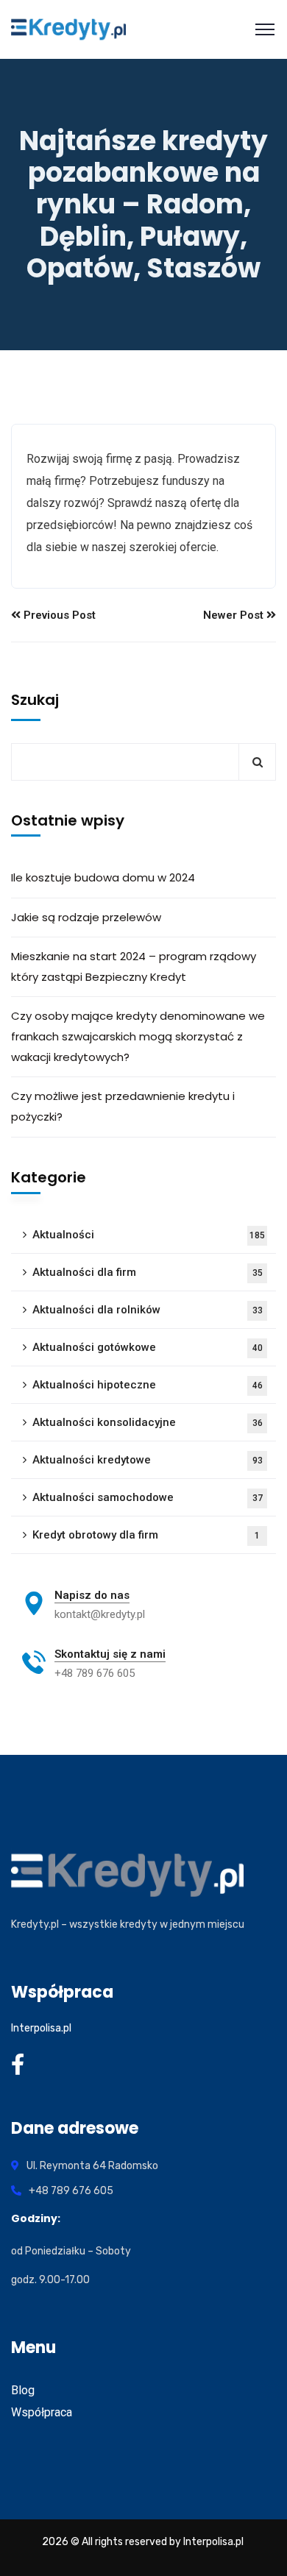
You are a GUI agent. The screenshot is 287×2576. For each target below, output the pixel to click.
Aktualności (149, 1235)
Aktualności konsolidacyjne (148, 1422)
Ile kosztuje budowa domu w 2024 (103, 877)
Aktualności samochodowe (148, 1497)
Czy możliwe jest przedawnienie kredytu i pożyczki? (123, 1106)
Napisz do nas (92, 1595)
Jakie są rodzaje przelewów (86, 917)
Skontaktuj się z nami (110, 1654)
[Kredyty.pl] (68, 29)
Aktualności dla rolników (148, 1310)
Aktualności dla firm (148, 1272)
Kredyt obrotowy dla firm (146, 1535)
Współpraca (42, 2412)
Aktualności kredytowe (148, 1460)
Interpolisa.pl (41, 2028)
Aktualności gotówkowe (148, 1347)
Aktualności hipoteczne (148, 1385)
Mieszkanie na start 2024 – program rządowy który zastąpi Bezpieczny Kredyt (134, 966)
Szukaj (35, 700)
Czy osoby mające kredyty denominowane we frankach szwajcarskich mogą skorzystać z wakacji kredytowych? (138, 1036)
